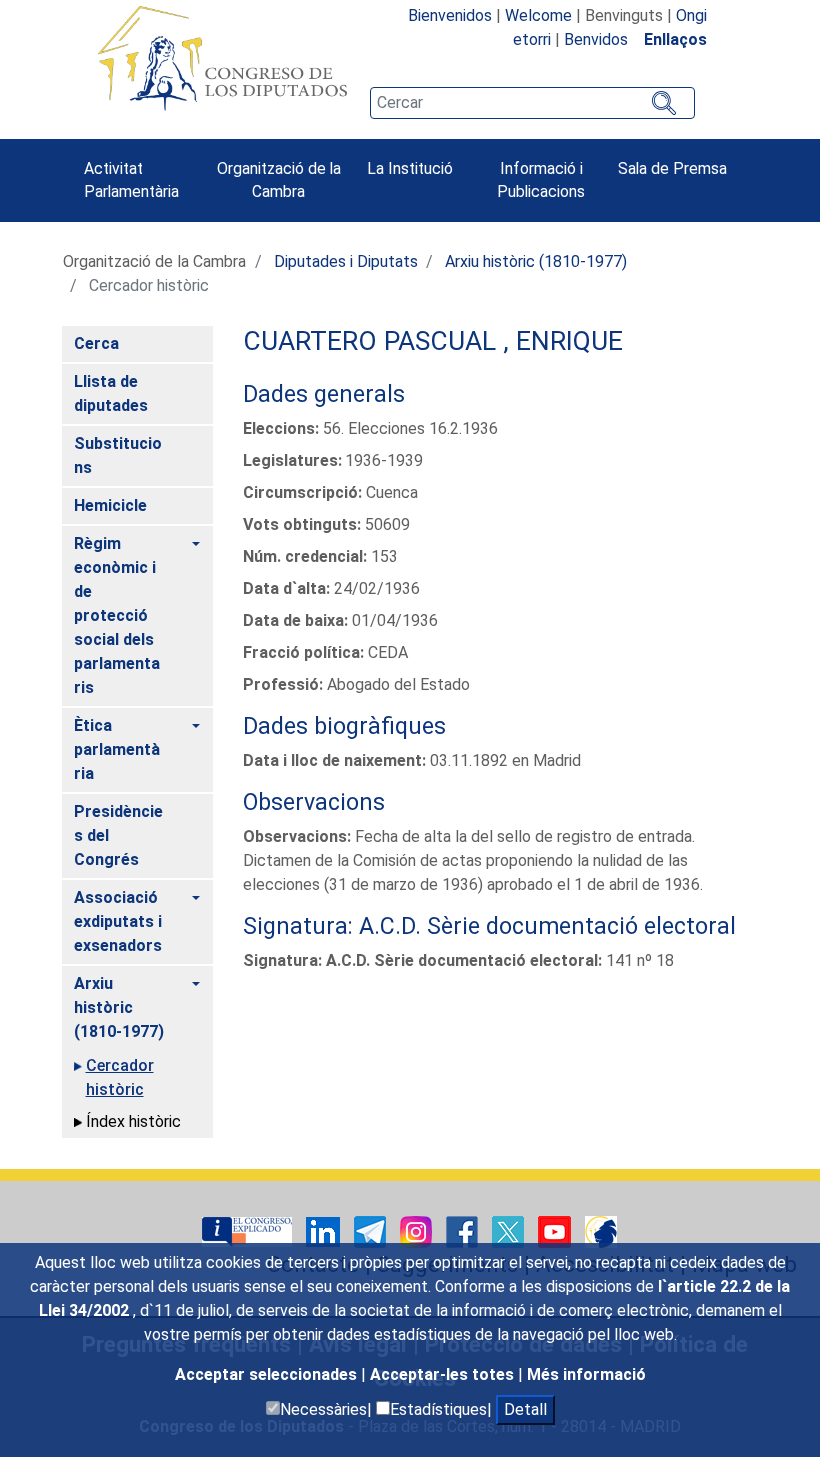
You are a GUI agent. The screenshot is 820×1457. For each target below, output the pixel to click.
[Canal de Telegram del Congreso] (372, 1230)
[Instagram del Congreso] (418, 1230)
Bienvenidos (450, 15)
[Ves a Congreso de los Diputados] (222, 58)
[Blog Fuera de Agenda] (601, 1230)
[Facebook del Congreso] (464, 1230)
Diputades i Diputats (346, 261)
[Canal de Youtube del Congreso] (556, 1230)
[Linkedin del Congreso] (325, 1230)
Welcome (538, 15)
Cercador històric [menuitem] (120, 1077)
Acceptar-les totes (444, 1374)
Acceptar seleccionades (268, 1374)
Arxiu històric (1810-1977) (536, 261)
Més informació (586, 1374)
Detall (525, 1409)
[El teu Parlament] (249, 1230)
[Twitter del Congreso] (510, 1230)
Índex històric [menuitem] (133, 1121)
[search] (532, 103)
